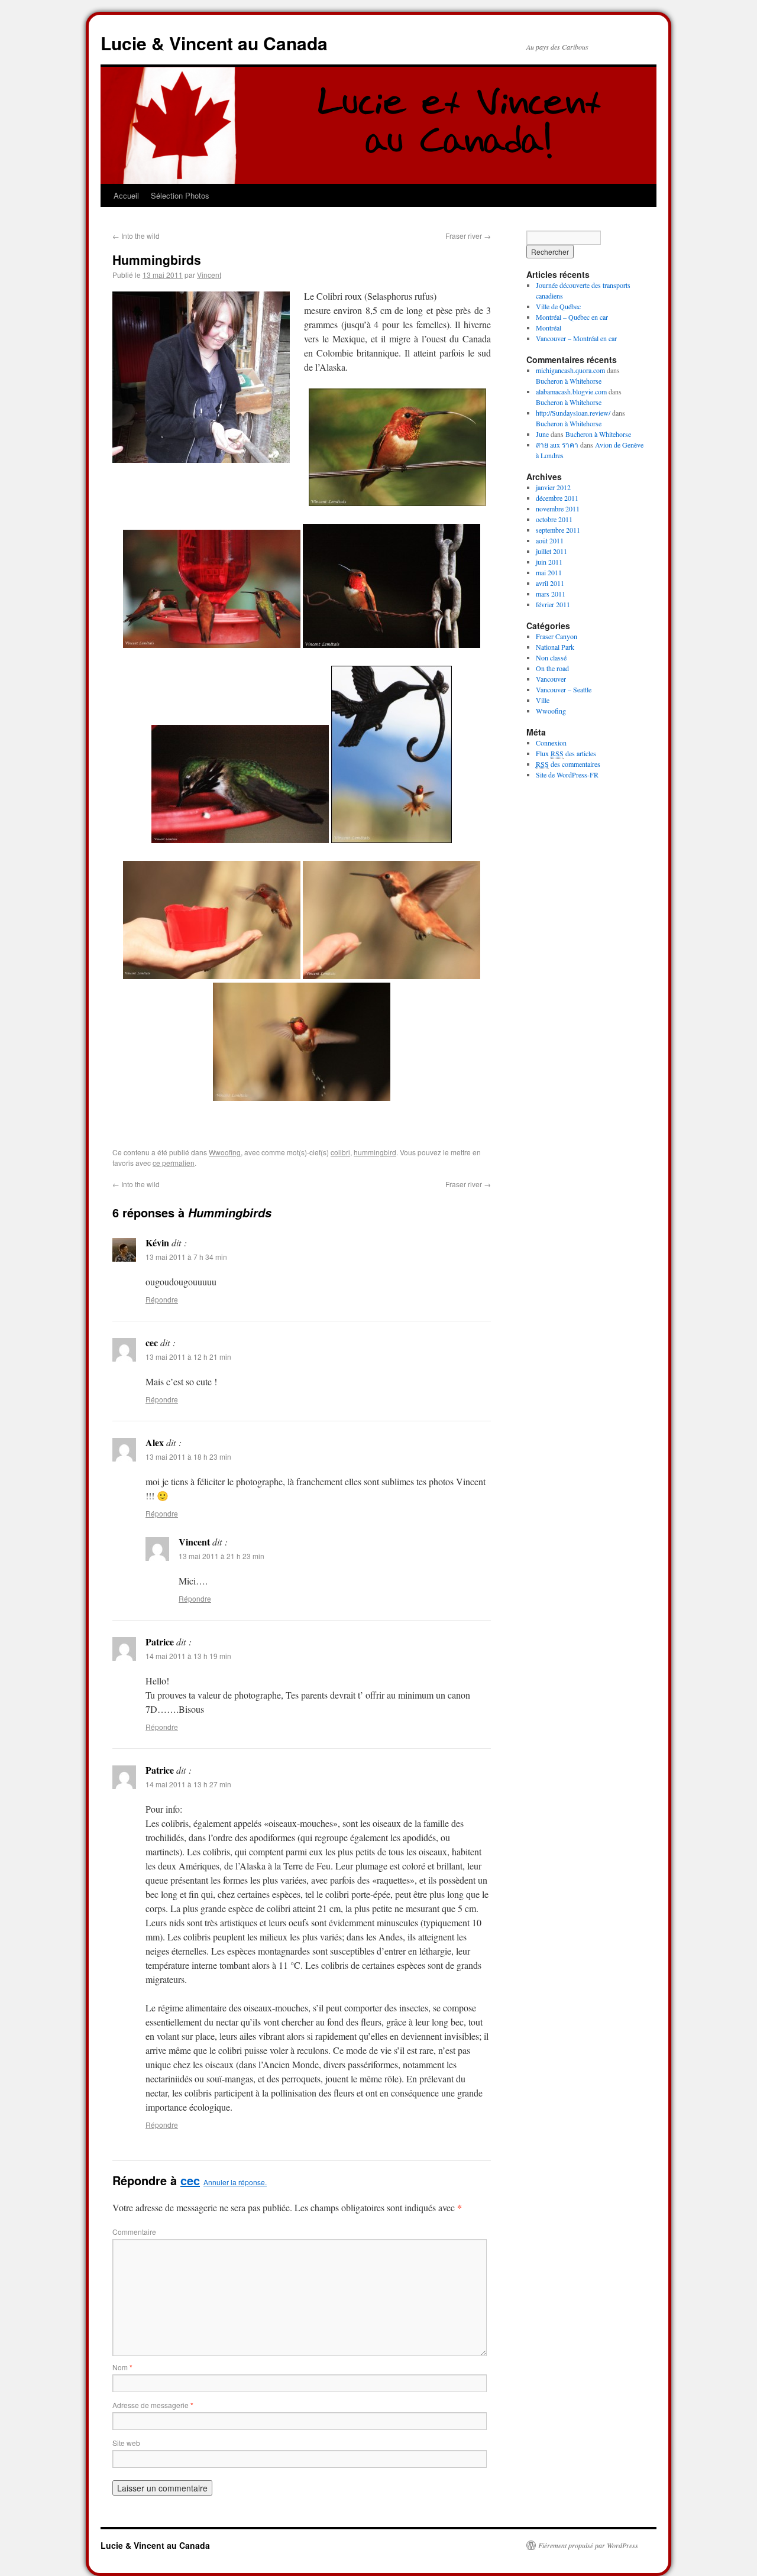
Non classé (551, 657)
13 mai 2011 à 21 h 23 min (221, 1556)
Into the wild (136, 236)
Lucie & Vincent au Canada (214, 43)
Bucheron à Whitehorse (569, 381)
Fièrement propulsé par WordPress (588, 2545)
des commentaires (568, 764)
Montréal (549, 328)
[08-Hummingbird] (397, 502)
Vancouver (551, 679)
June (542, 434)
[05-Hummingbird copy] (302, 1097)
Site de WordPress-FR (567, 775)
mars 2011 (551, 594)
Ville (543, 700)
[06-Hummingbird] (212, 975)
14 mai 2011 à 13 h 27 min (188, 1784)
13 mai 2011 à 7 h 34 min (186, 1257)
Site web (126, 2443)
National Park (555, 647)
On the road (552, 668)
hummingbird (375, 1152)
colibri (340, 1152)
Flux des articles (566, 753)
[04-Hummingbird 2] (392, 839)
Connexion (551, 743)
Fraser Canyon (557, 636)
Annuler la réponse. (235, 2182)
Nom (122, 2367)
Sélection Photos (180, 195)
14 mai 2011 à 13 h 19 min (188, 1656)
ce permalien (174, 1163)
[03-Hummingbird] (240, 839)
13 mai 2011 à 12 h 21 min (188, 1357)
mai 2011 (549, 572)
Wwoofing (225, 1152)
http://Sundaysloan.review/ (573, 413)
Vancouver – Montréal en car (576, 338)
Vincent (209, 275)
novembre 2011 (558, 508)
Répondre (162, 1299)
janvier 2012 (553, 487)
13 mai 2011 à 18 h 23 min (188, 1457)
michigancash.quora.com (570, 370)
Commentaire (134, 2232)
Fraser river (468, 236)
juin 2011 (549, 562)
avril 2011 (550, 583)
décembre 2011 (557, 498)
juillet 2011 (551, 551)
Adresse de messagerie (153, 2405)
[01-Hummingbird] (392, 644)
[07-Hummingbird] (392, 975)
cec (190, 2180)
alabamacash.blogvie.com (571, 391)
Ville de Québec (558, 306)
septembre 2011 (558, 530)
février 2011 (553, 604)
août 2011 (550, 540)
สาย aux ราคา (557, 445)
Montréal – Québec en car (572, 317)
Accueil (126, 195)
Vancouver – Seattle (564, 689)
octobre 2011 (554, 519)
